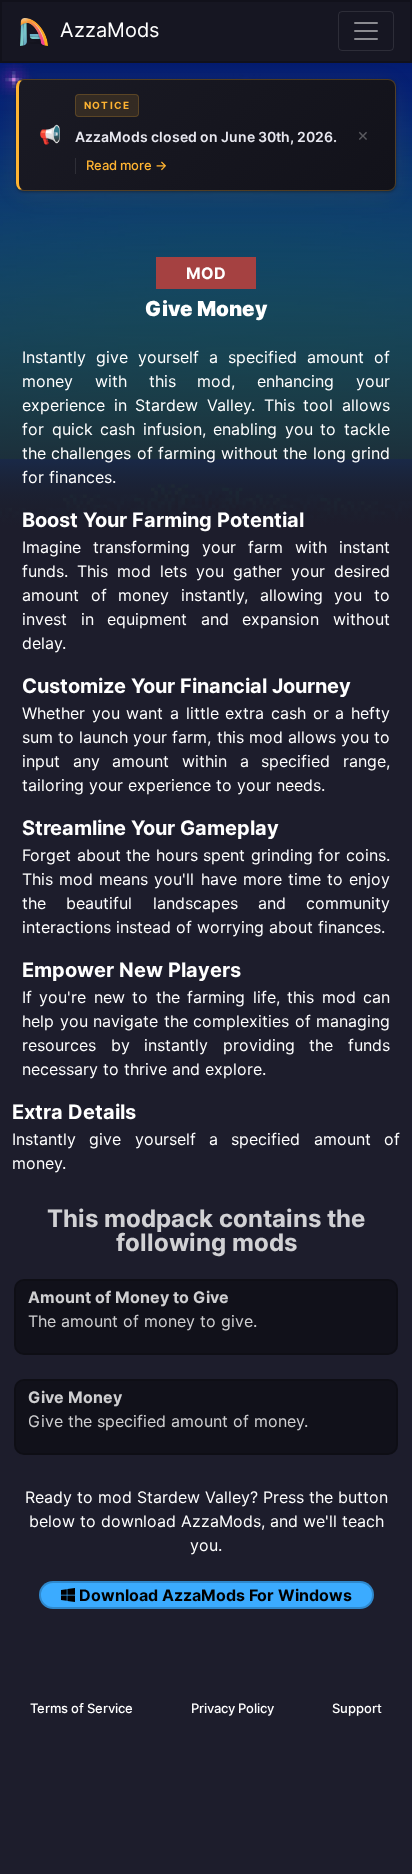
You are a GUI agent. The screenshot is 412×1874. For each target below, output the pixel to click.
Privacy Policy (232, 1708)
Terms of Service (81, 1708)
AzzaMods (109, 30)
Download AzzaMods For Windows (215, 1595)
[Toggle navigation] (366, 31)
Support (357, 1708)
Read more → (126, 165)
